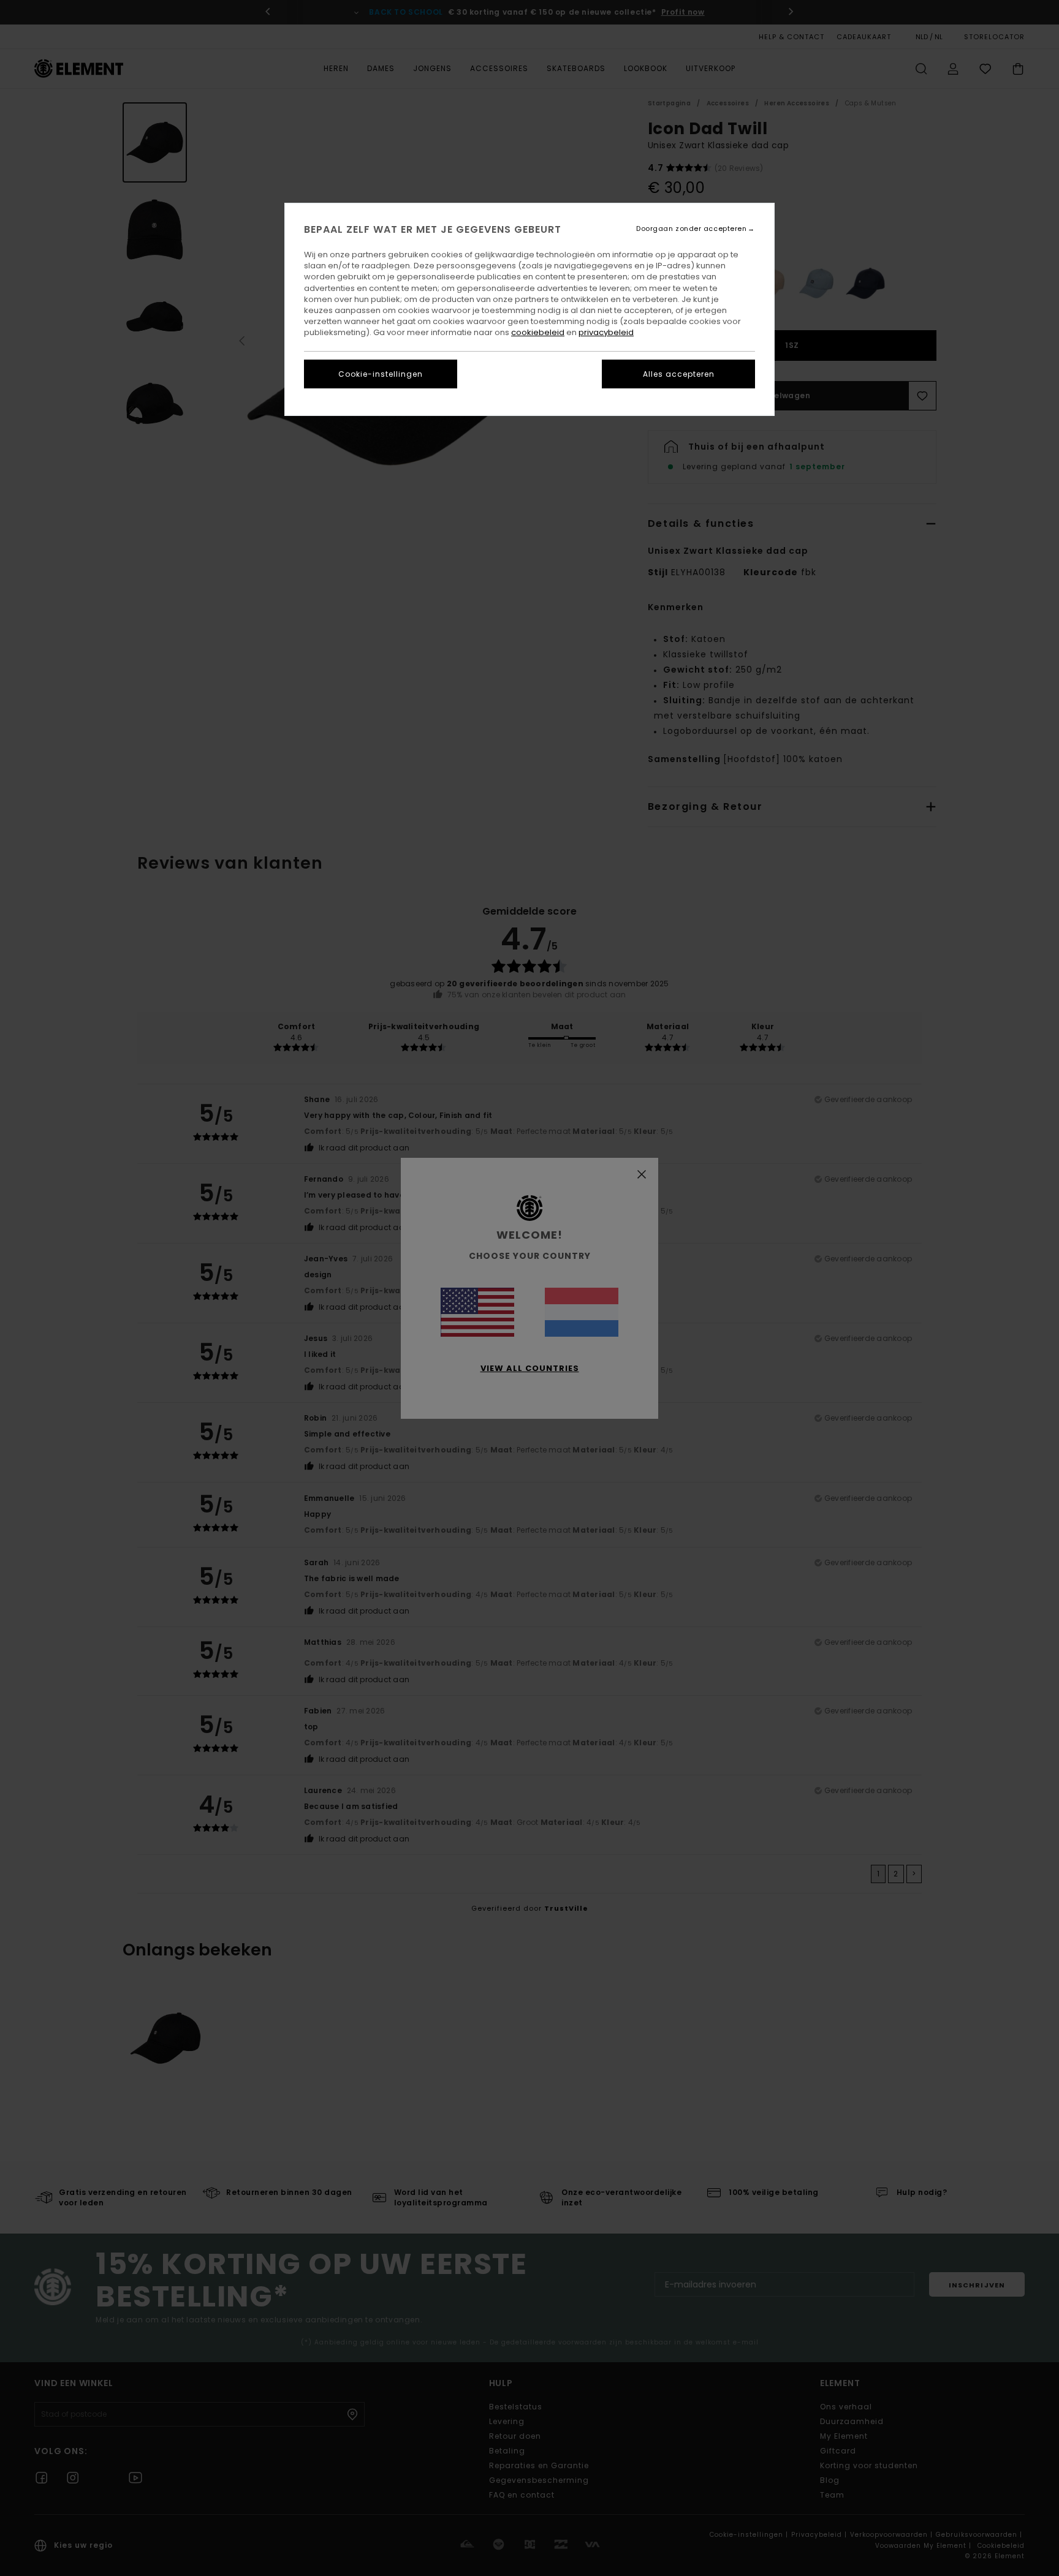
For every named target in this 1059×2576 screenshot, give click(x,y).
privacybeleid (606, 332)
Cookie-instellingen (381, 374)
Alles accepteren (679, 374)
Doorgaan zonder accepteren (691, 229)
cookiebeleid (538, 332)
